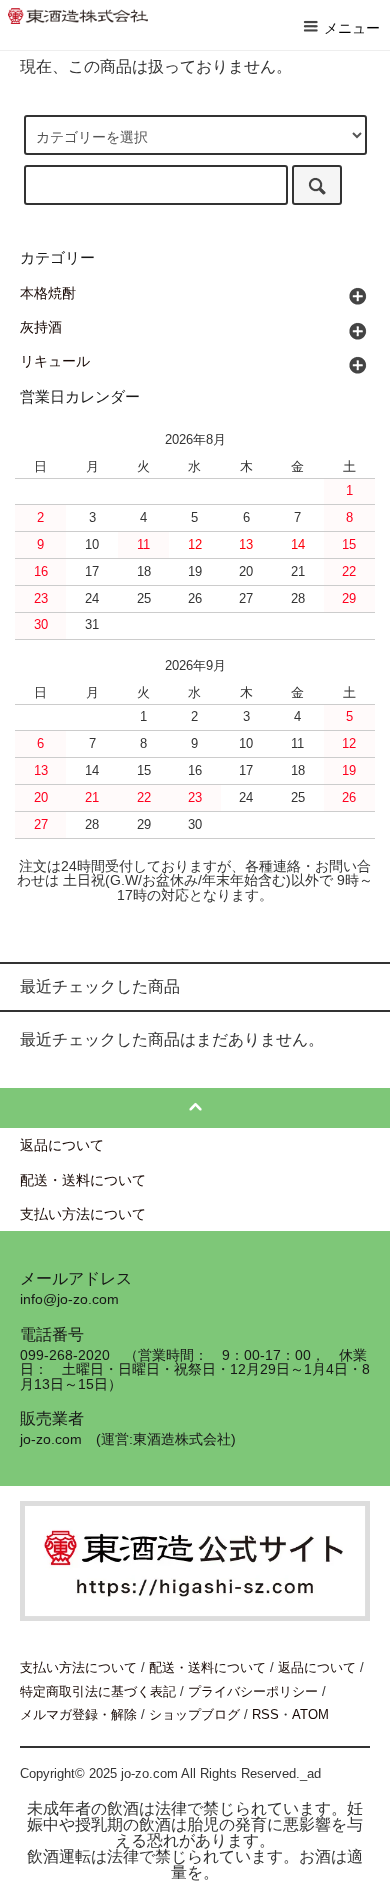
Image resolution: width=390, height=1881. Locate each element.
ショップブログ (194, 1714)
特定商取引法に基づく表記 (98, 1691)
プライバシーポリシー (253, 1691)
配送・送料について (207, 1667)
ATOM (310, 1714)
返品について (317, 1667)
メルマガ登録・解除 (78, 1714)
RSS (265, 1714)
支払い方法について (78, 1667)
